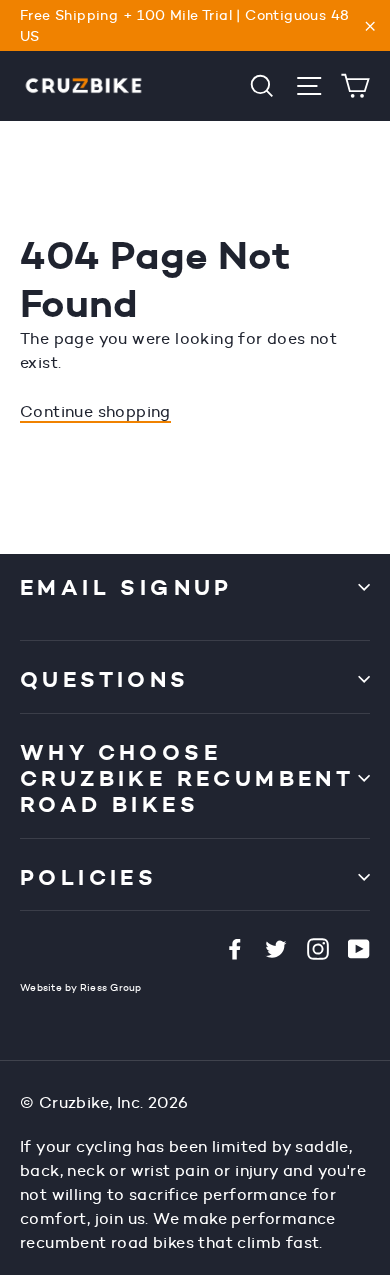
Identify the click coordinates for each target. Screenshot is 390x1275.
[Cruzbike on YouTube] (359, 948)
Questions (105, 679)
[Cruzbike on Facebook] (235, 948)
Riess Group (111, 987)
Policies (88, 877)
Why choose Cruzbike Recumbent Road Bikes (187, 778)
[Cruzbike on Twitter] (276, 948)
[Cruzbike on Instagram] (318, 948)
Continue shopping (95, 411)
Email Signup (126, 587)
